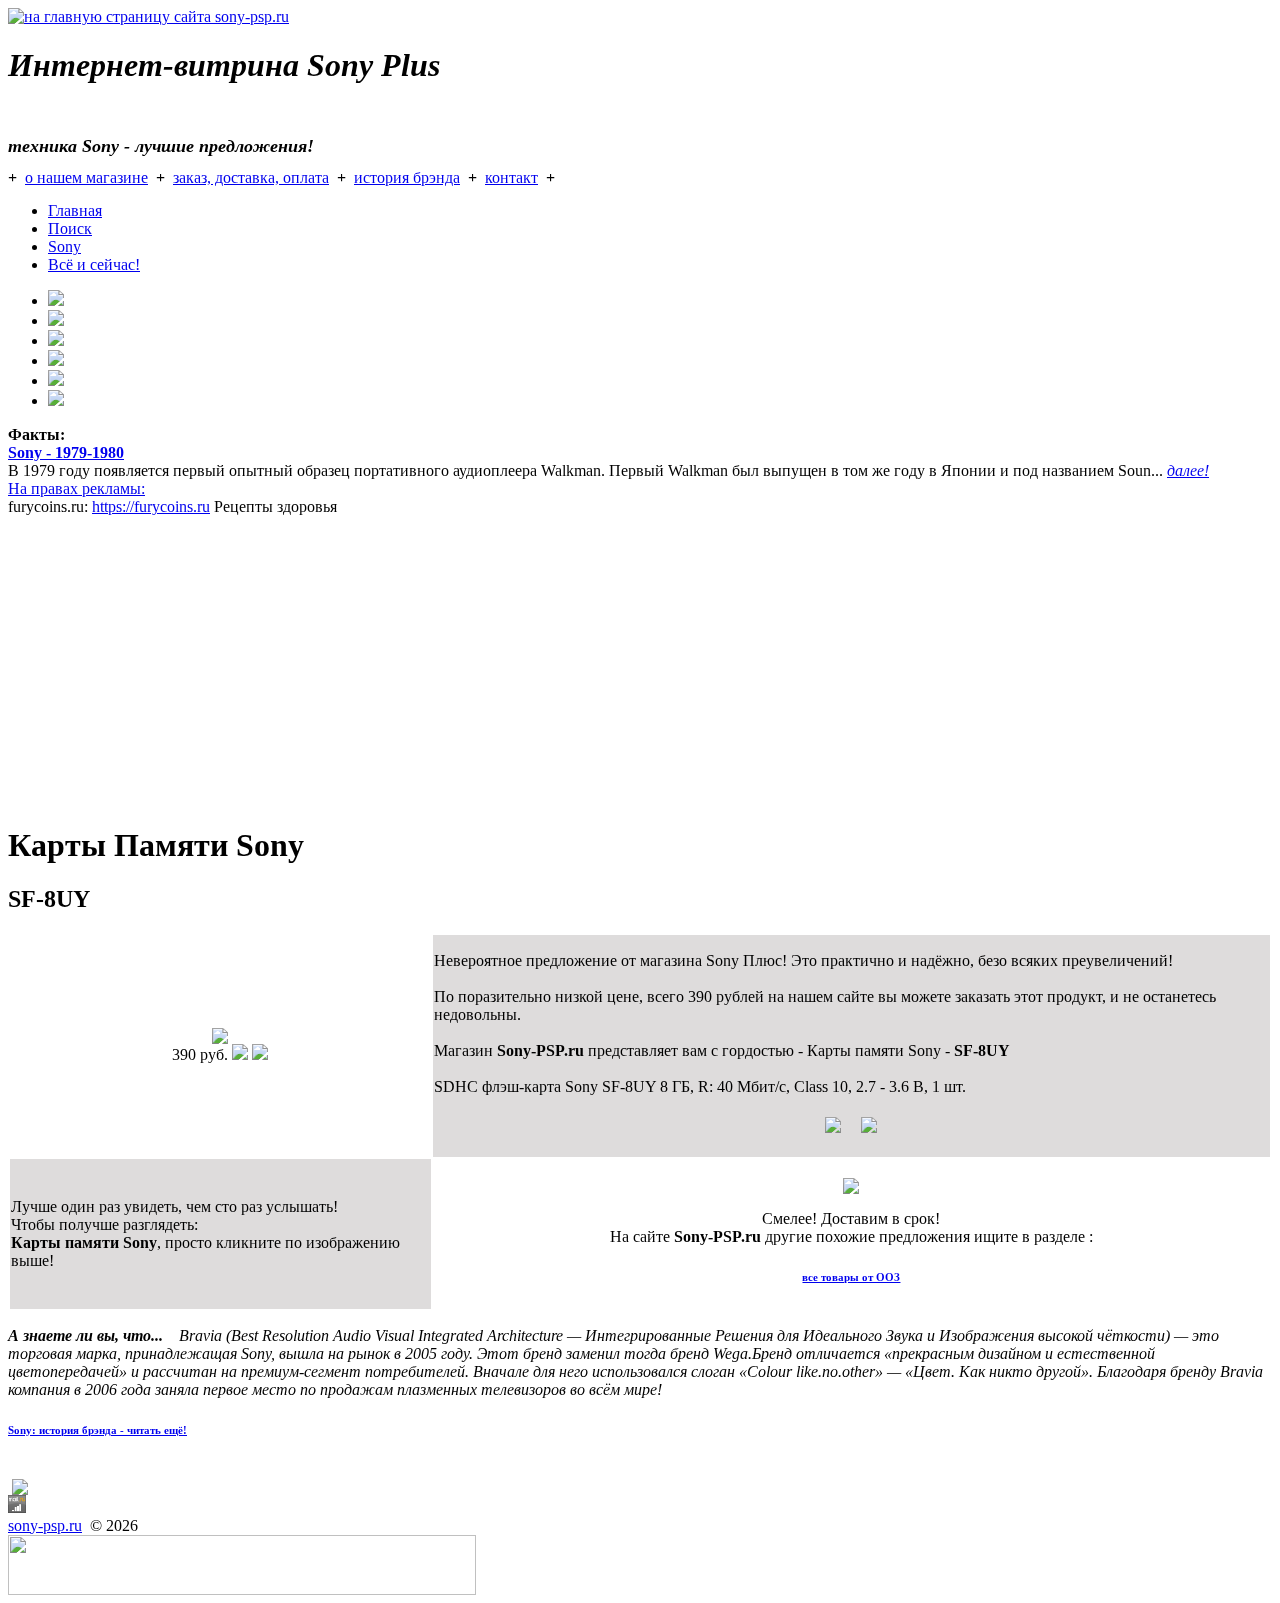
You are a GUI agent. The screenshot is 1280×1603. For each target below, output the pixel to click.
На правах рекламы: (76, 488)
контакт (511, 177)
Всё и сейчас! (94, 264)
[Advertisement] (608, 666)
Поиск (70, 228)
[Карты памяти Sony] (220, 1038)
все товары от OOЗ (851, 1277)
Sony (64, 246)
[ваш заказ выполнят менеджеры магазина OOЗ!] (851, 1188)
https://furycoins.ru (151, 506)
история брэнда (407, 177)
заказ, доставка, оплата (251, 177)
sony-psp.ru (45, 1525)
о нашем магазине (86, 177)
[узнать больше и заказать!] (851, 1132)
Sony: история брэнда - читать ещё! (97, 1430)
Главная (75, 210)
